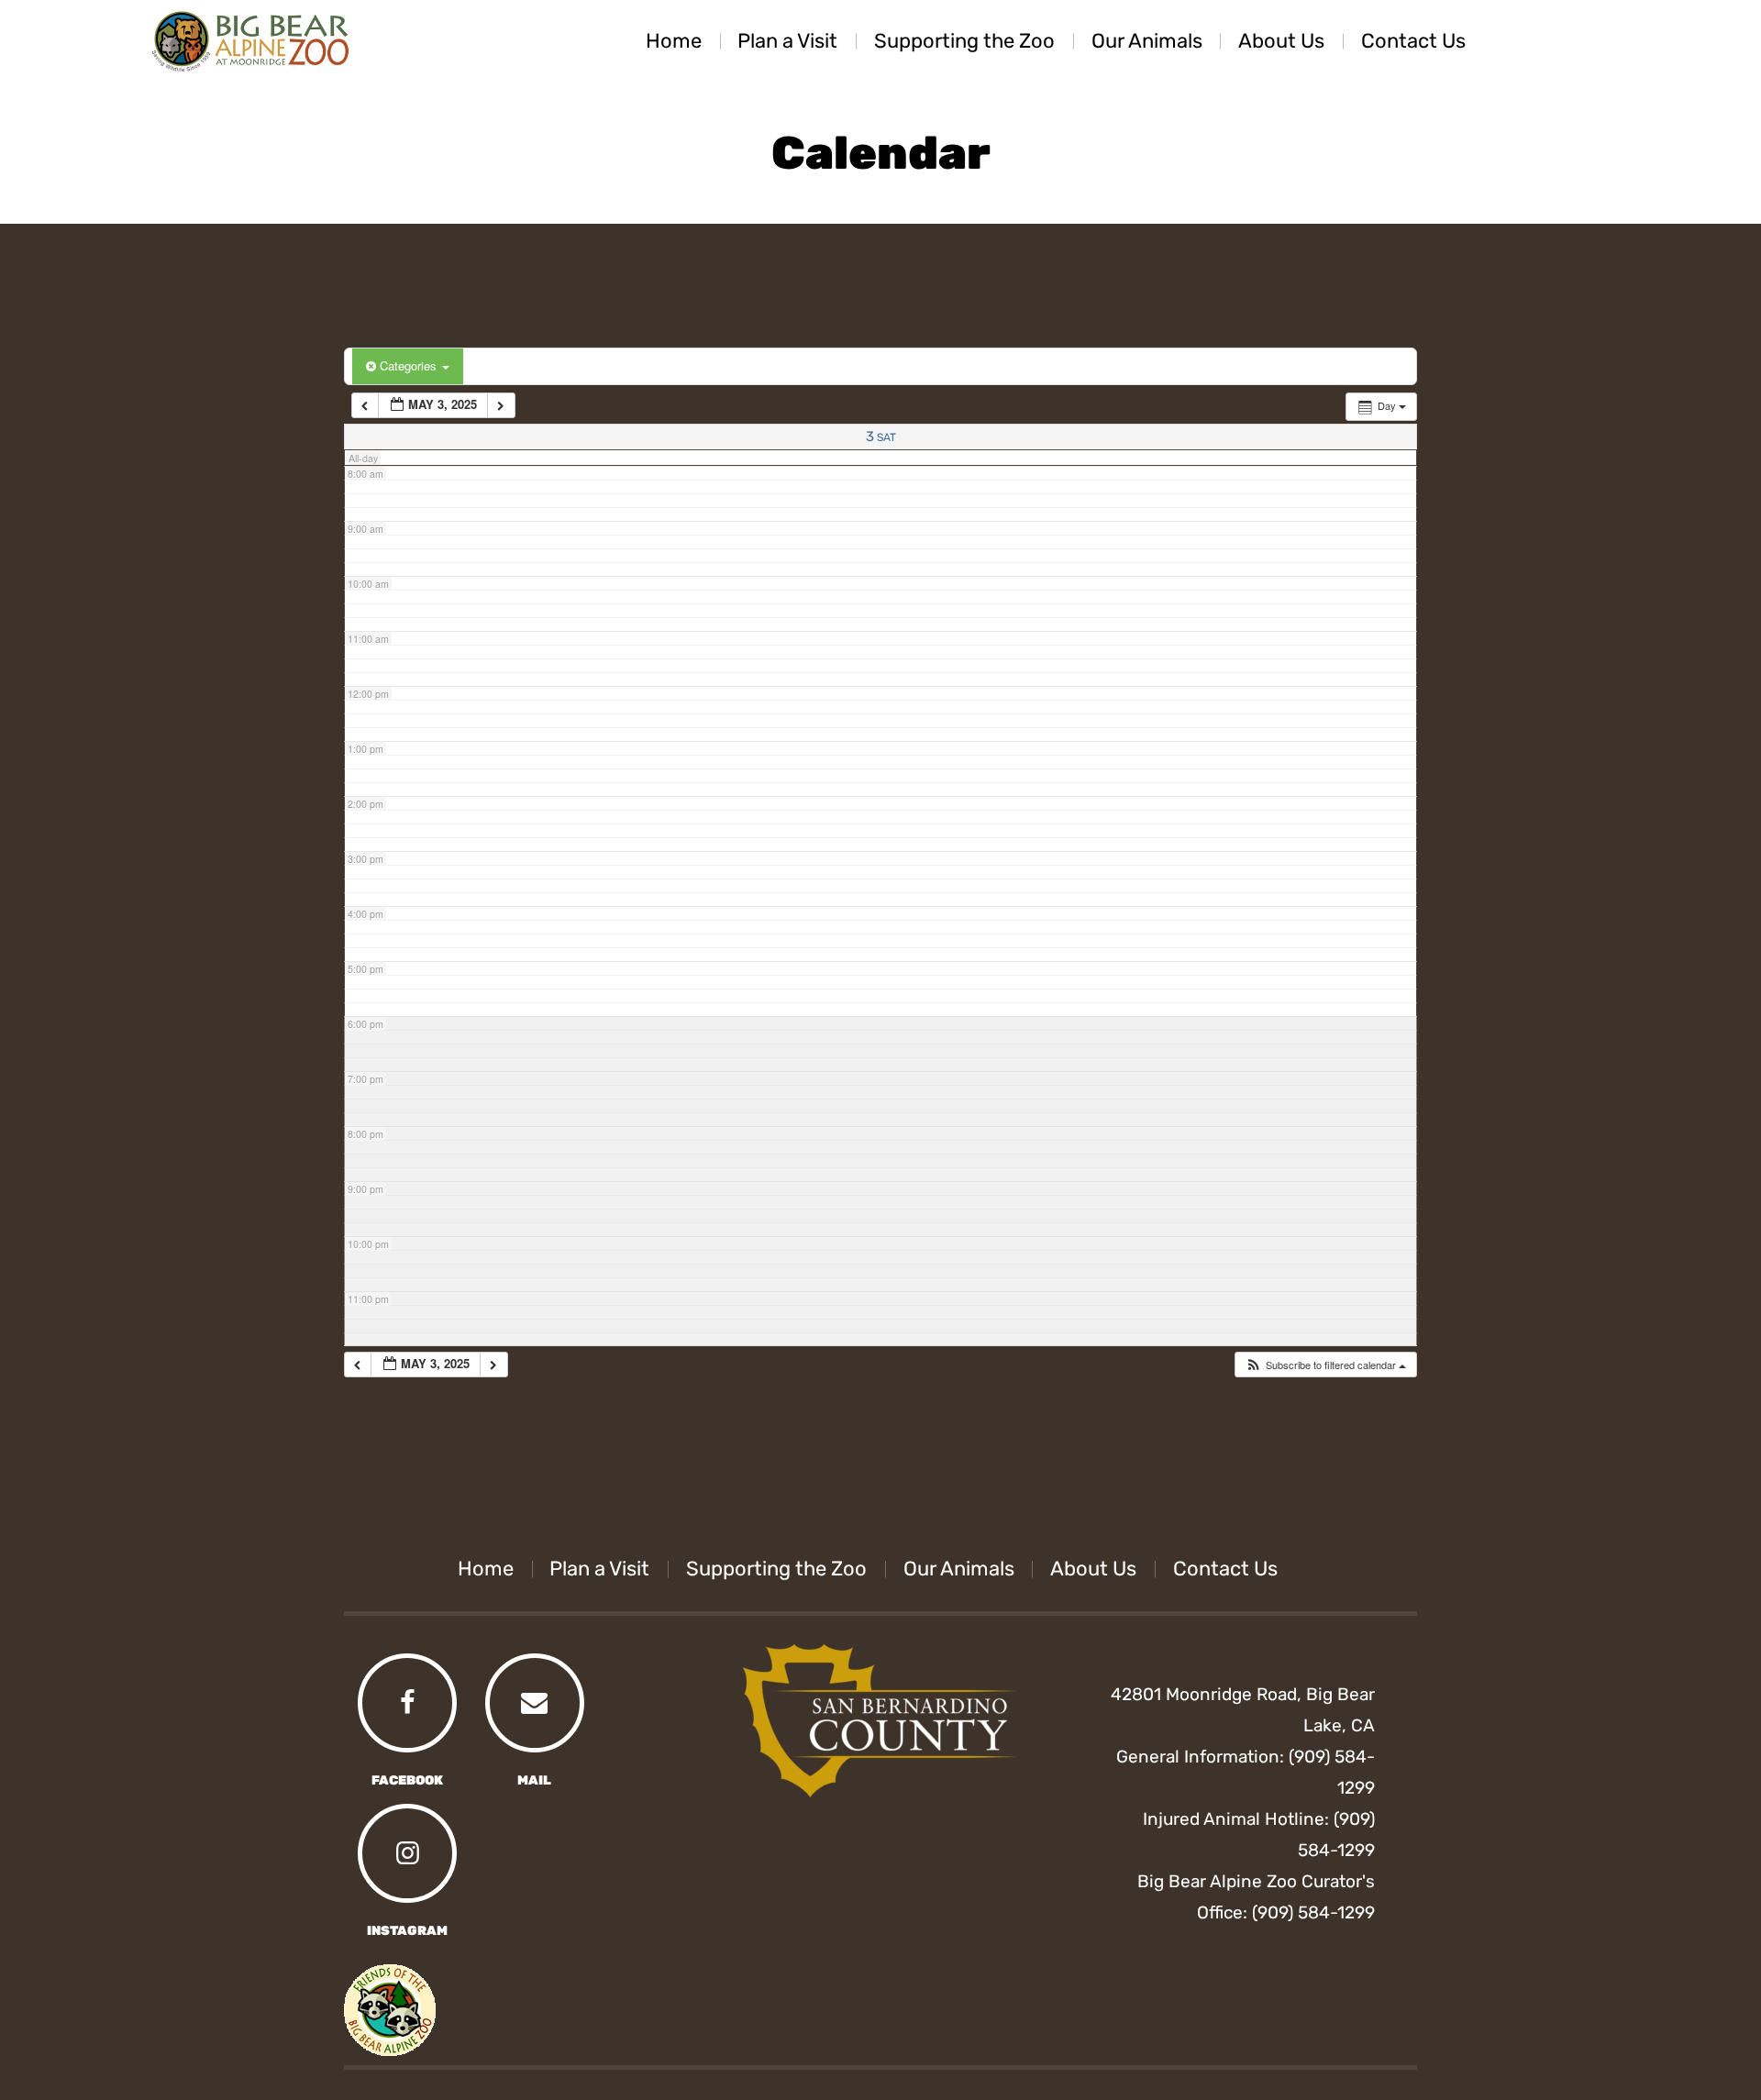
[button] (1325, 1365)
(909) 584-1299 (1313, 1912)
